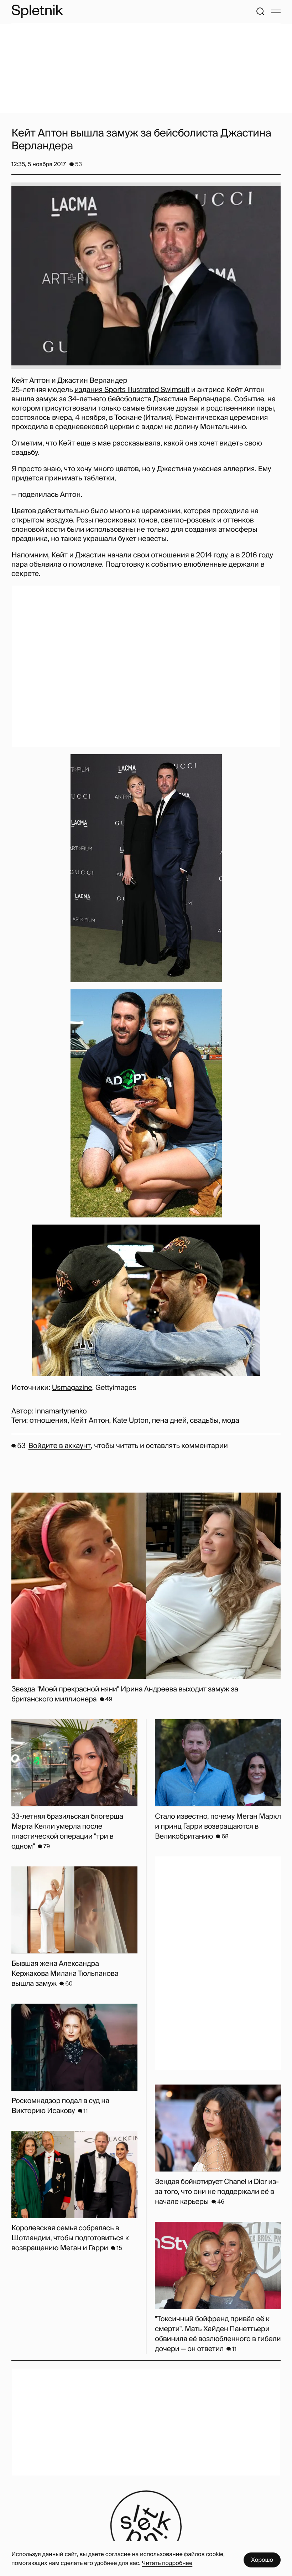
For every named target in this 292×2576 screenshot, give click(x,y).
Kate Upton (131, 1421)
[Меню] (276, 11)
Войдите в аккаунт (59, 1446)
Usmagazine (72, 1388)
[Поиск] (260, 11)
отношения (49, 1421)
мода (231, 1421)
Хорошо (262, 2560)
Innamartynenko (61, 1411)
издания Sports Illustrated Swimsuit (132, 390)
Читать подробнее (167, 2563)
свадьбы (204, 1421)
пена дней (169, 1421)
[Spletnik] (37, 11)
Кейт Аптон (90, 1421)
